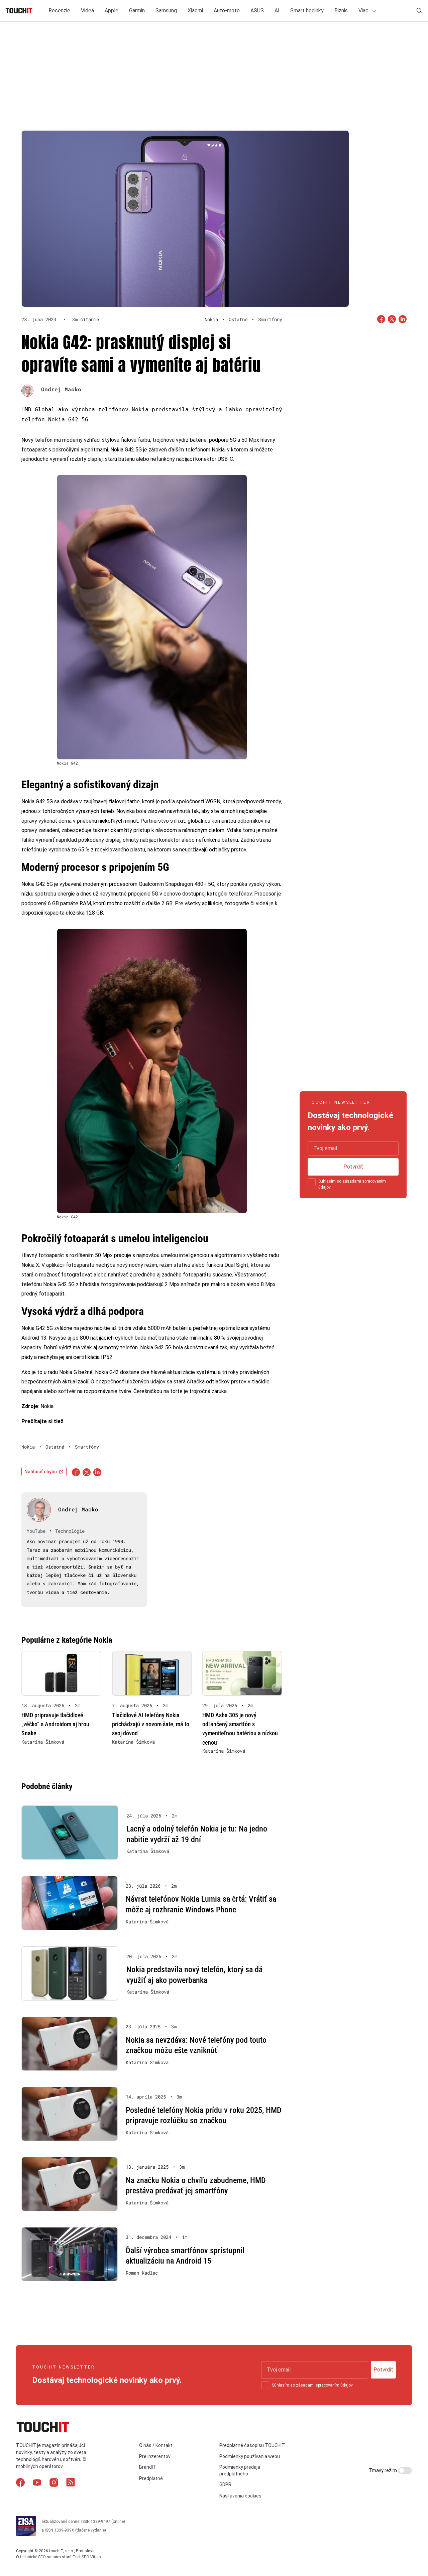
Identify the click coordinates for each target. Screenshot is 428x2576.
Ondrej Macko (61, 389)
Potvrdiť (353, 1167)
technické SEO (33, 2557)
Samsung (166, 11)
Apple (112, 11)
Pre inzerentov (155, 2456)
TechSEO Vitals (87, 2557)
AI (277, 11)
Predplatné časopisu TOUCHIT (252, 2445)
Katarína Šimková (43, 1742)
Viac (364, 11)
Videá (87, 11)
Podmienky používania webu (250, 2456)
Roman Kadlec (142, 2273)
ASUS (257, 11)
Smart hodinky (307, 11)
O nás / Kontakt (156, 2445)
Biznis (341, 11)
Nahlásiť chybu (41, 1472)
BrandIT (148, 2467)
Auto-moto (227, 11)
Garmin (137, 11)
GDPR (225, 2484)
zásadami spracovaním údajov (324, 2385)
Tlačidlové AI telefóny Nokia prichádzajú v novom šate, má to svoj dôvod (151, 1724)
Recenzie (59, 11)
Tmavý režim (383, 2470)
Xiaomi (195, 11)
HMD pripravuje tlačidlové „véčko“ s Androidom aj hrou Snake (55, 1724)
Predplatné (151, 2478)
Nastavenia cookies (240, 2496)
